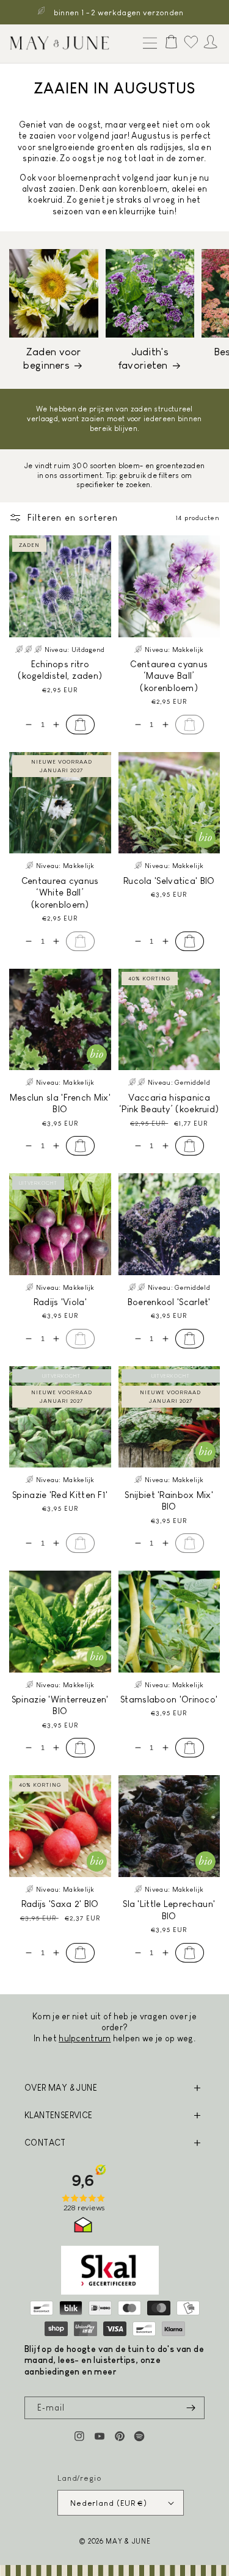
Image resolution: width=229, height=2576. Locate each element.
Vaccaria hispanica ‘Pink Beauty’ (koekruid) (169, 1103)
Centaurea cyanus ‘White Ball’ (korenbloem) (60, 892)
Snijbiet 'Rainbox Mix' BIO (169, 1501)
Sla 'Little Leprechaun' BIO (169, 1910)
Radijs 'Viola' (60, 1302)
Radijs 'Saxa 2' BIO (60, 1904)
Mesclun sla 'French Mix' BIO (60, 1103)
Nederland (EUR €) (109, 2503)
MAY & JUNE (128, 2541)
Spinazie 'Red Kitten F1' (60, 1495)
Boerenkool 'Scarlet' (169, 1302)
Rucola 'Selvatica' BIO (169, 881)
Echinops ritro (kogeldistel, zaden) (60, 670)
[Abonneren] (191, 2408)
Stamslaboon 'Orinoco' (169, 1699)
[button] (147, 44)
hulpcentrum (85, 2038)
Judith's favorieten (143, 359)
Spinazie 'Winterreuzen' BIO (60, 1705)
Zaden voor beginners (52, 359)
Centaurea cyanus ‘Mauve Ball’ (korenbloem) (169, 676)
